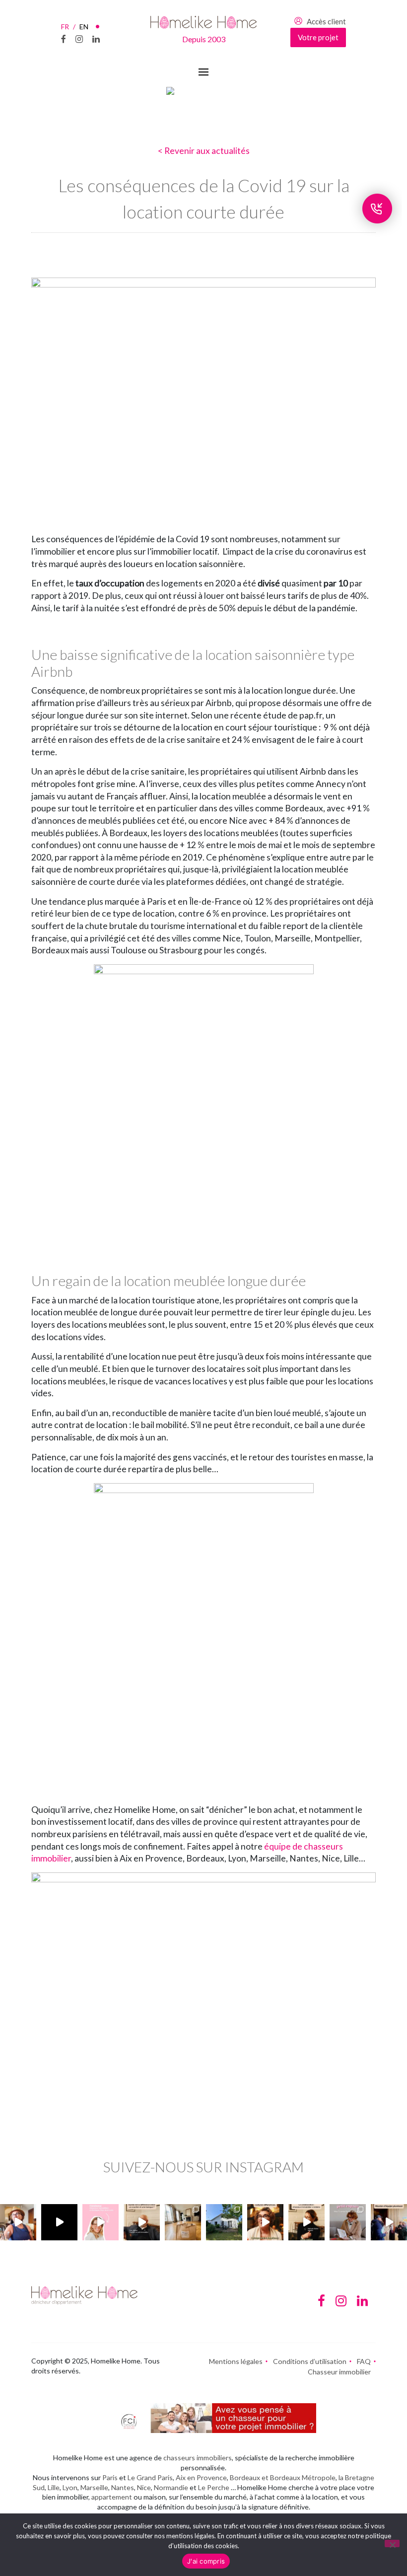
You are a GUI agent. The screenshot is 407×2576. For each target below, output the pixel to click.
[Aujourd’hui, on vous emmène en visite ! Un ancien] (59, 2222)
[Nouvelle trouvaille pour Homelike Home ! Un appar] (183, 2222)
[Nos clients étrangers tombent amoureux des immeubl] (265, 2222)
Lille (54, 2487)
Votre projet (318, 37)
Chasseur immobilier (339, 2372)
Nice (144, 2487)
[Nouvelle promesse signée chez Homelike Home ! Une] (224, 2222)
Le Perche (214, 2487)
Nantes (123, 2487)
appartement (112, 2497)
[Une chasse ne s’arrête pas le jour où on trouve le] (306, 2222)
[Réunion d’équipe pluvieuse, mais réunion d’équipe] (389, 2222)
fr (68, 27)
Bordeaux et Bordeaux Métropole (283, 2477)
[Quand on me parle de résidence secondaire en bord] (101, 2222)
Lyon (70, 2487)
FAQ (364, 2361)
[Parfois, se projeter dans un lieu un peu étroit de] (348, 2222)
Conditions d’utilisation (310, 2361)
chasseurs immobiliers (198, 2458)
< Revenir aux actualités (204, 151)
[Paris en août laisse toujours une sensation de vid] (18, 2222)
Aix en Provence (201, 2477)
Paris (110, 2477)
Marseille (94, 2487)
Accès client (326, 21)
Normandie (171, 2487)
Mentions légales (236, 2361)
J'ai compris (206, 2561)
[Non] (392, 2543)
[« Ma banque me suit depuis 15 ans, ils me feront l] (142, 2222)
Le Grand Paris (150, 2477)
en (84, 27)
